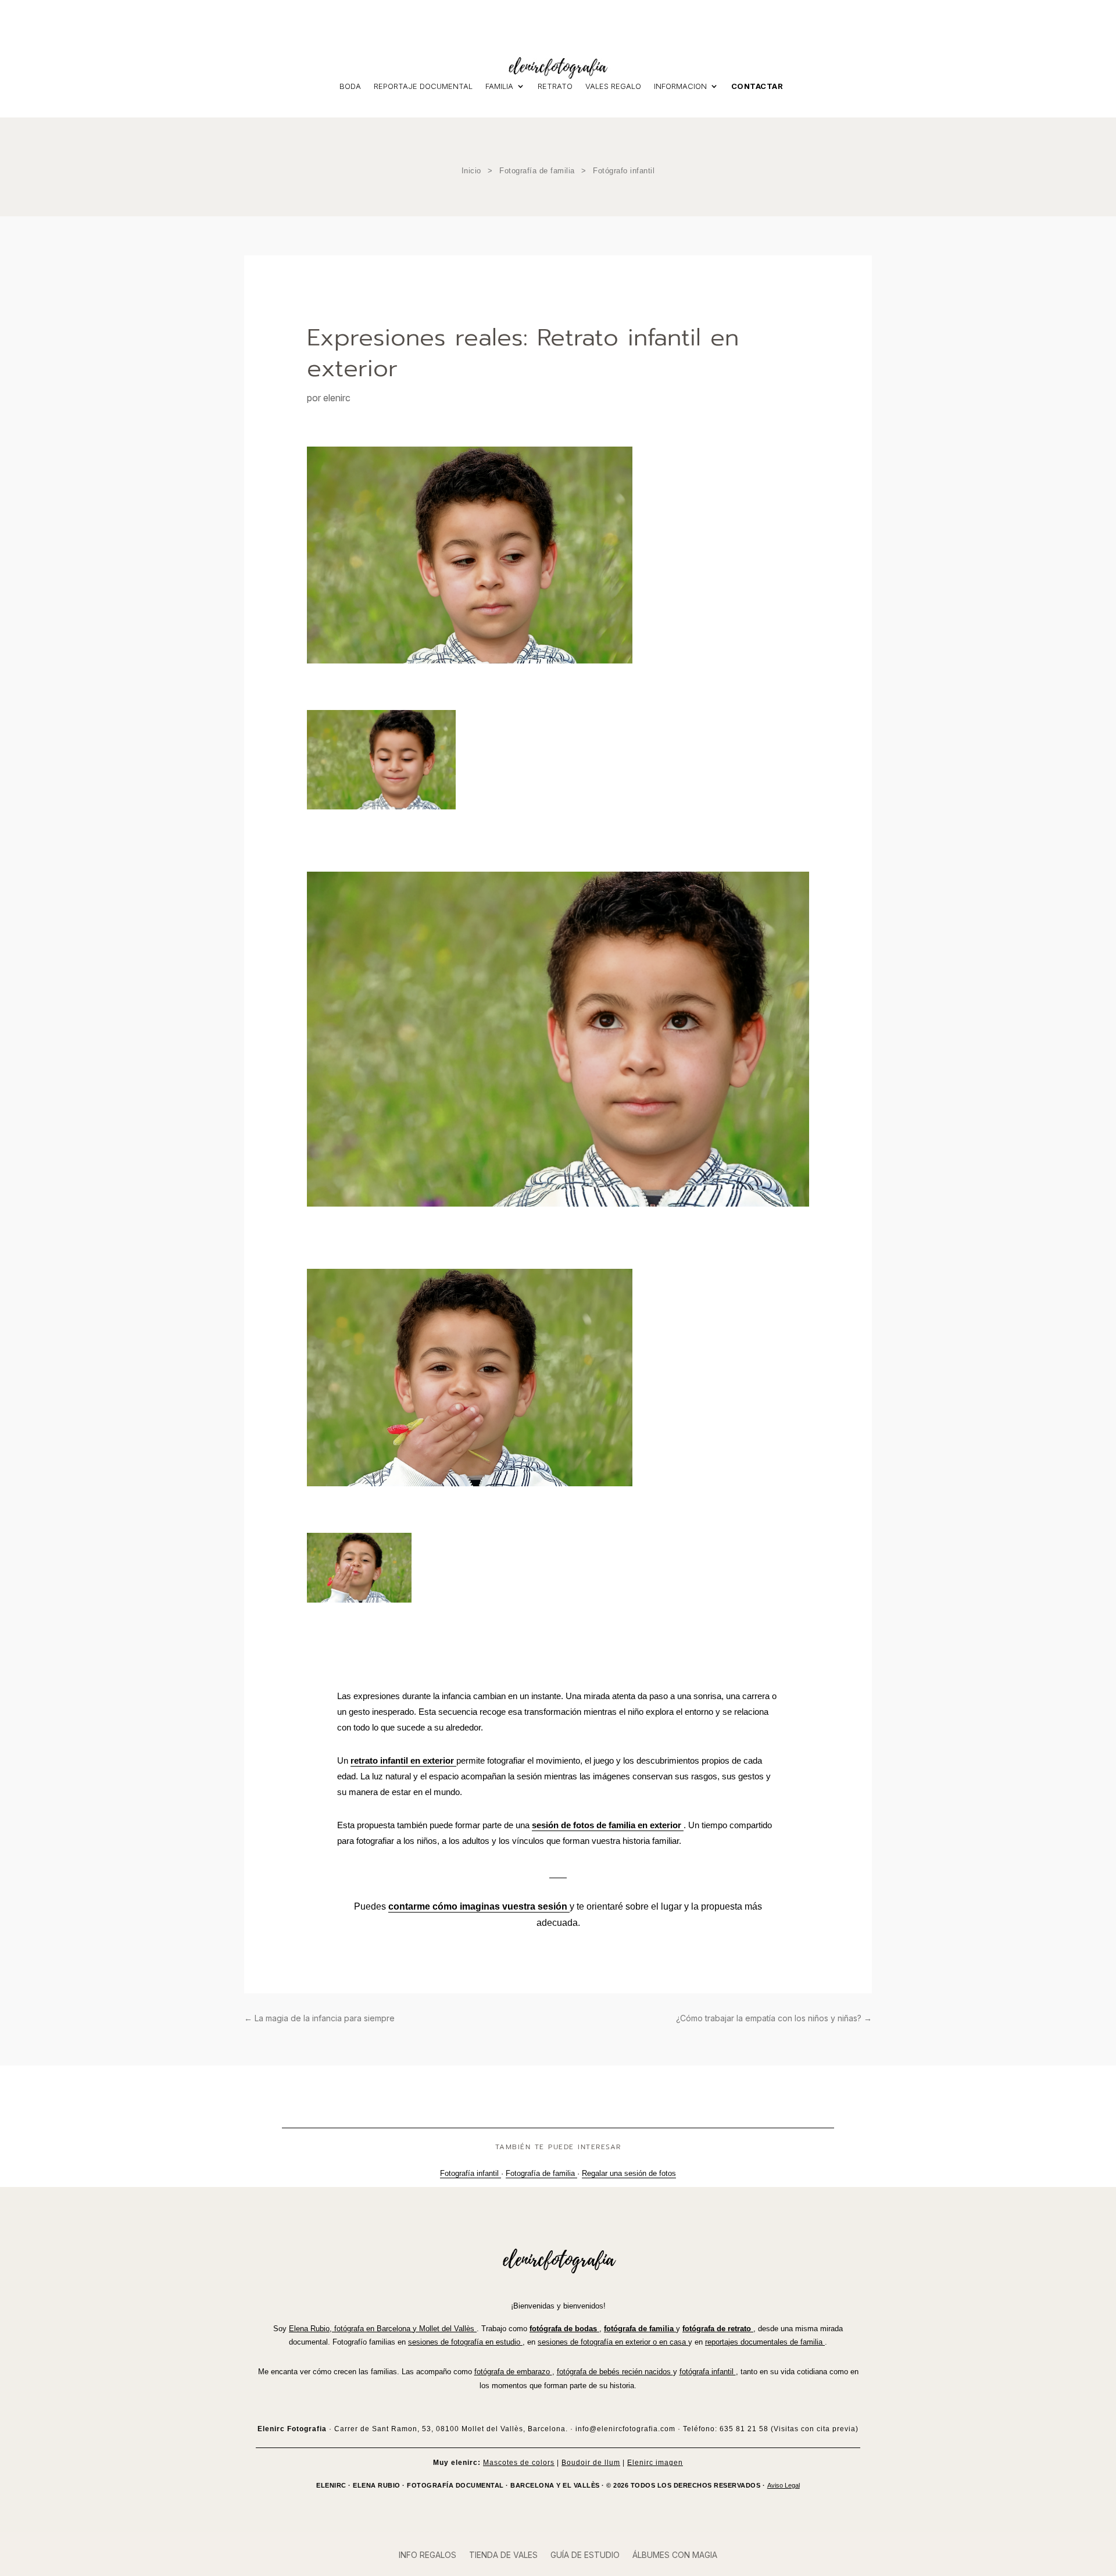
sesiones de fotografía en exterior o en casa (613, 2342)
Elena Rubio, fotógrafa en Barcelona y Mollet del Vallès (383, 2329)
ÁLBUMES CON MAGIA (675, 2555)
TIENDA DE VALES (503, 2555)
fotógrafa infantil (708, 2372)
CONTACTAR (757, 86)
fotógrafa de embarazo (513, 2372)
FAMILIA (499, 86)
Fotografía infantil (471, 2173)
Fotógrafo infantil (624, 171)
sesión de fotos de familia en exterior (608, 1825)
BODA (350, 86)
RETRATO (555, 86)
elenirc (337, 398)
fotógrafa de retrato (718, 2329)
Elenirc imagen (655, 2463)
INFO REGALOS (428, 2555)
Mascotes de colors (519, 2463)
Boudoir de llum (591, 2463)
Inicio (471, 171)
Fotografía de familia (537, 171)
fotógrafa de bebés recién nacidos (615, 2372)
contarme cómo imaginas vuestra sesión (479, 1906)
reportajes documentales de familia (765, 2342)
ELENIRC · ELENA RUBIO (358, 2485)
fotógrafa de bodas (564, 2329)
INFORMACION (680, 86)
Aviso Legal (784, 2485)
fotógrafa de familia (640, 2329)
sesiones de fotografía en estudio (465, 2342)
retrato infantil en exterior (403, 1760)
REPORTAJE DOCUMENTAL (423, 86)
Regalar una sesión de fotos (629, 2173)
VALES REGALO (613, 86)
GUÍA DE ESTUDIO (585, 2555)
